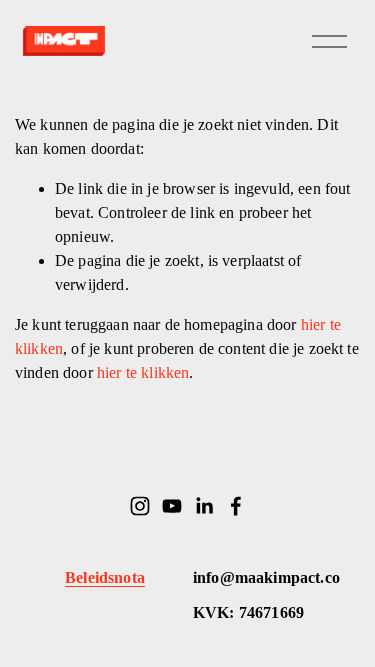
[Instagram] (140, 506)
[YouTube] (172, 506)
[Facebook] (236, 506)
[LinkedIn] (204, 506)
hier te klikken (143, 372)
